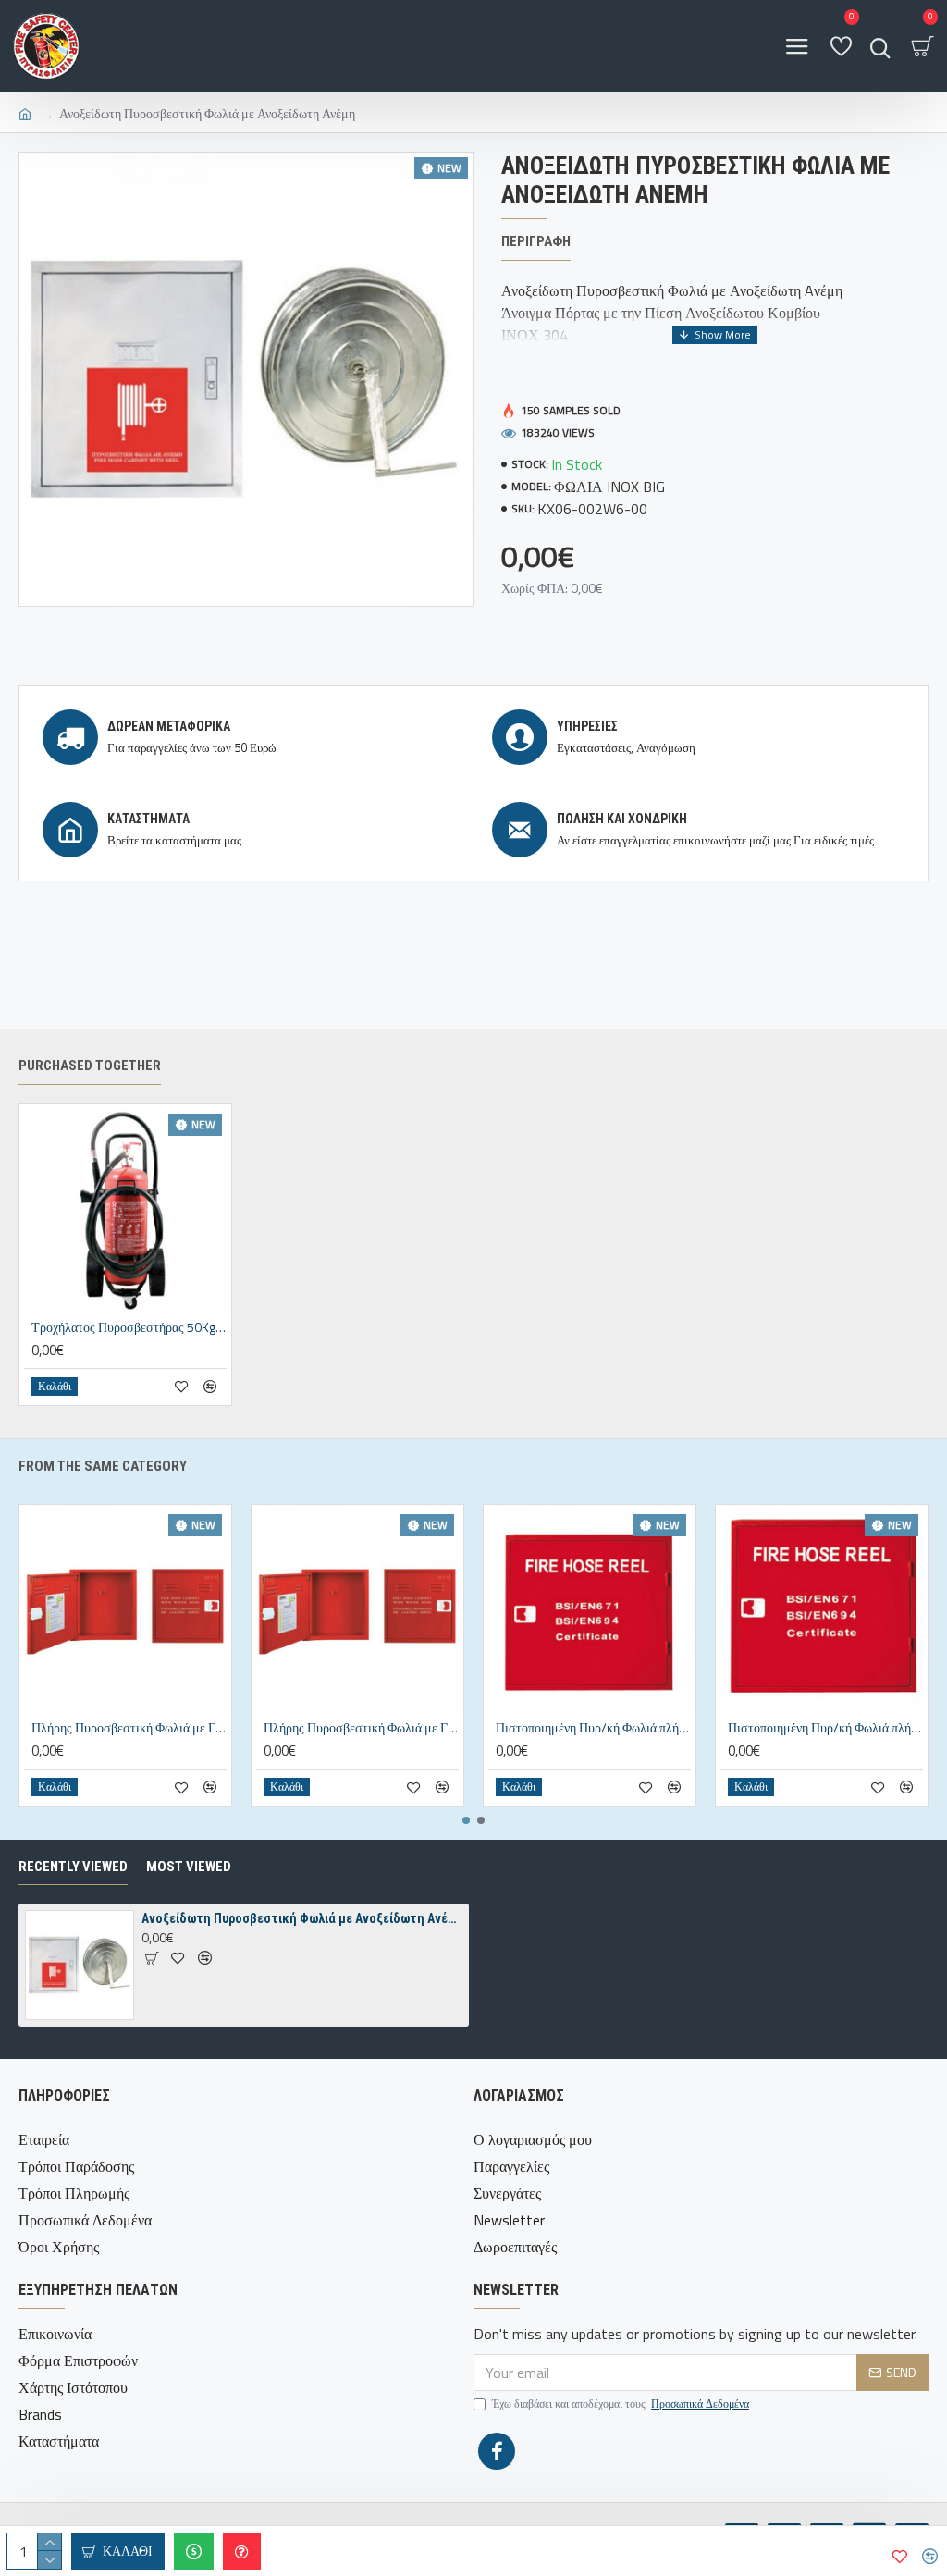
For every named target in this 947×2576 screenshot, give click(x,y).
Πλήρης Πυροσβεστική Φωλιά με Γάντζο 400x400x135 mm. (129, 1728)
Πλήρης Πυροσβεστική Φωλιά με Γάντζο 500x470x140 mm (361, 1728)
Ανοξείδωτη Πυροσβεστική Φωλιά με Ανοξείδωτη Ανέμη (302, 1918)
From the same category (103, 1466)
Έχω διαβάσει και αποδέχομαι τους (621, 2404)
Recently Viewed (73, 1867)
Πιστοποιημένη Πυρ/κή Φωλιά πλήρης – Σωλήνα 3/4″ (593, 1728)
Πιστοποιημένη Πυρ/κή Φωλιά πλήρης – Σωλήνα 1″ (825, 1728)
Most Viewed (189, 1867)
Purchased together (90, 1066)
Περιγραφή (536, 241)
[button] (466, 1820)
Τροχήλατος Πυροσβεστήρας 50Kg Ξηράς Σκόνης (129, 1327)
